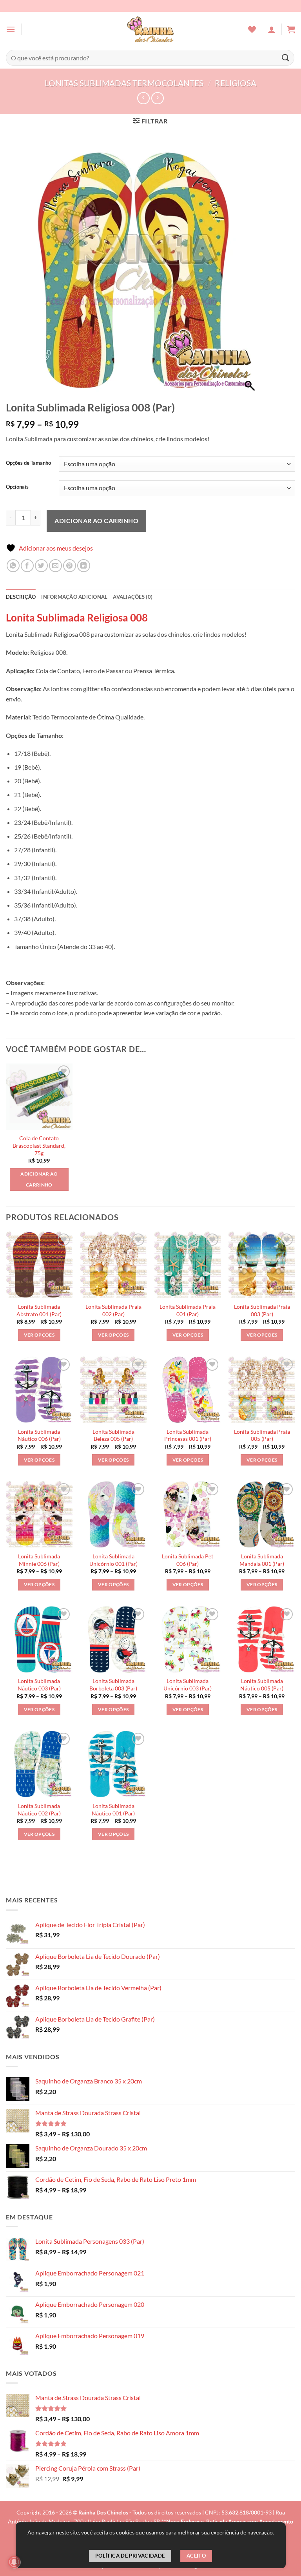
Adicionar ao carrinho (96, 521)
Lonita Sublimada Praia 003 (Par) (262, 1310)
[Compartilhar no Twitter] (41, 566)
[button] (11, 29)
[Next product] (143, 98)
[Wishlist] (252, 29)
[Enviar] (286, 58)
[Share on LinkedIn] (84, 566)
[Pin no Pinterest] (70, 566)
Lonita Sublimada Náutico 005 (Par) (262, 1685)
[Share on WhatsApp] (13, 566)
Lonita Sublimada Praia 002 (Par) (113, 1310)
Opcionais (17, 487)
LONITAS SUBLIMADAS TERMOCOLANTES (124, 83)
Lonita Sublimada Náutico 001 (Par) (113, 1810)
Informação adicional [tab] (74, 597)
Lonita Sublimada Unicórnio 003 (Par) (188, 1685)
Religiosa (236, 83)
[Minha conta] (272, 29)
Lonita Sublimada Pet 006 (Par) (188, 1560)
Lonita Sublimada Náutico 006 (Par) (39, 1435)
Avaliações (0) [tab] (133, 597)
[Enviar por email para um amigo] (55, 566)
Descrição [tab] (21, 597)
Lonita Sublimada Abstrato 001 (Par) (39, 1310)
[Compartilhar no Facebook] (27, 566)
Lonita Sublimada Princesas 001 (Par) (188, 1435)
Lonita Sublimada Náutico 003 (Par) (39, 1685)
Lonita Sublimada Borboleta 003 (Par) (113, 1685)
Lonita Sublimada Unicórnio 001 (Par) (113, 1560)
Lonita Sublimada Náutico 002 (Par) (39, 1810)
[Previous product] (157, 98)
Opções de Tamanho (28, 463)
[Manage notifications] (14, 2562)
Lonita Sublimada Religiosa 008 (77, 618)
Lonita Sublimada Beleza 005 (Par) (113, 1435)
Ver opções (39, 1335)
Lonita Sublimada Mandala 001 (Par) (262, 1560)
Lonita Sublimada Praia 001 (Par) (188, 1310)
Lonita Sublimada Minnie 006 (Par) (39, 1560)
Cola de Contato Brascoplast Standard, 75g (39, 1145)
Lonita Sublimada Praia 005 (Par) (262, 1435)
